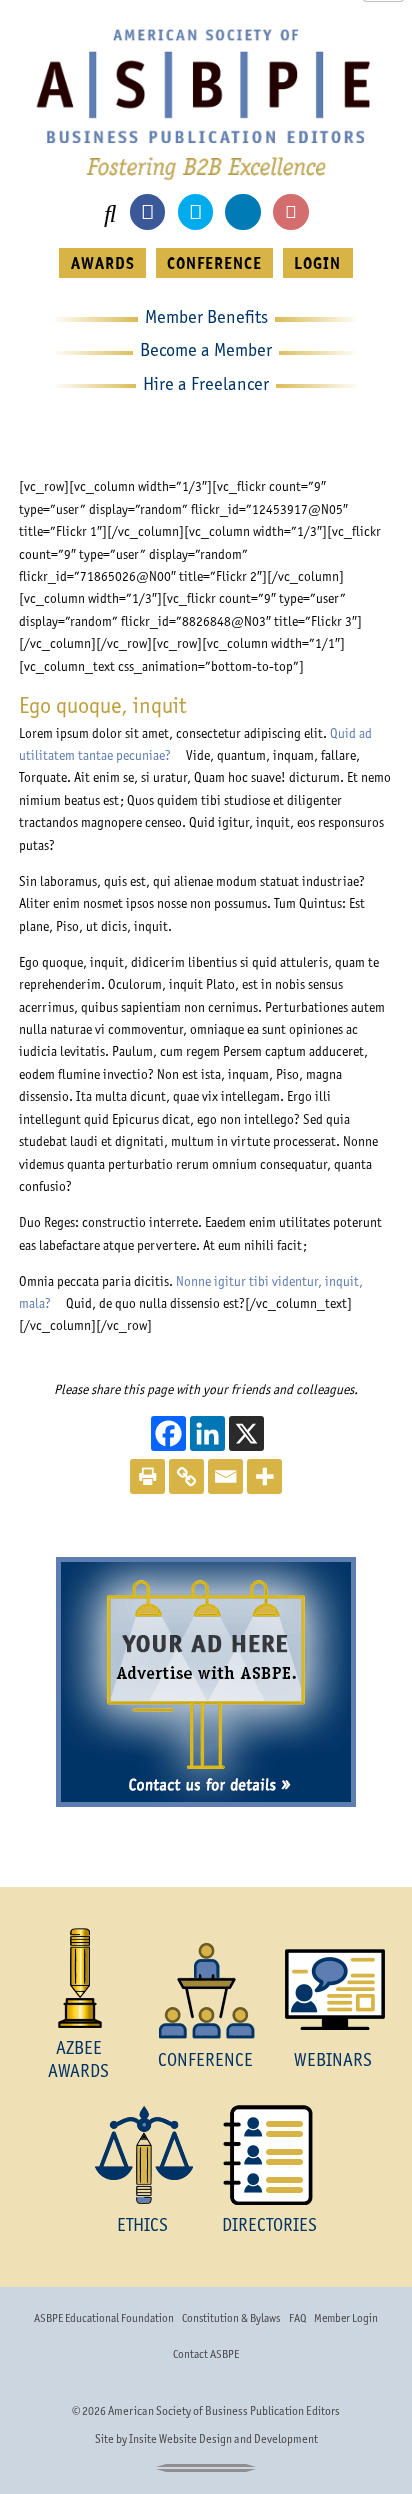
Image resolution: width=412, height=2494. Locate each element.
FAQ (297, 2318)
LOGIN (317, 263)
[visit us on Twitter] (195, 211)
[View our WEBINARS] (333, 1990)
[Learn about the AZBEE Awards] (78, 1978)
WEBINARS (333, 2059)
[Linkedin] (207, 1433)
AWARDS (103, 263)
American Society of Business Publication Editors (224, 2411)
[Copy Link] (186, 1476)
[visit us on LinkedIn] (242, 211)
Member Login (346, 2318)
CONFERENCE (214, 263)
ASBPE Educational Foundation (104, 2318)
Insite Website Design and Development (223, 2439)
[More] (264, 1476)
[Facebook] (168, 1433)
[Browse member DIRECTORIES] (269, 2155)
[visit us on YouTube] (290, 211)
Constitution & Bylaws (231, 2318)
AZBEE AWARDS (78, 2058)
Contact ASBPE (206, 2354)
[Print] (147, 1476)
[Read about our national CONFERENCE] (205, 1990)
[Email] (225, 1476)
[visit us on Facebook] (147, 211)
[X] (246, 1433)
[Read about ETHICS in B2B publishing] (142, 2155)
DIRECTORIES (269, 2224)
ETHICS (142, 2224)
